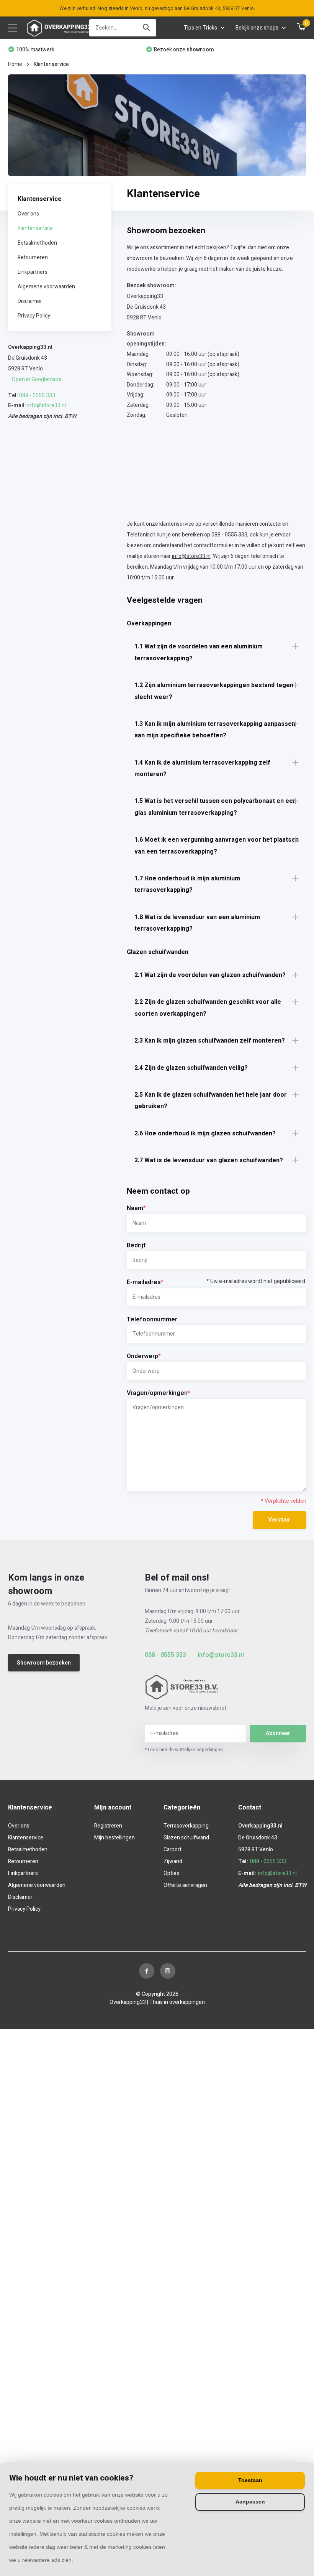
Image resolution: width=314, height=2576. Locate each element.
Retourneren (33, 257)
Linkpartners (33, 272)
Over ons (28, 214)
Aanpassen (250, 2502)
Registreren (108, 1826)
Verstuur (279, 1520)
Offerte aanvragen (185, 1885)
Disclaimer (30, 301)
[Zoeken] (147, 28)
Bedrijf (136, 1245)
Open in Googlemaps (37, 379)
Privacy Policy (34, 316)
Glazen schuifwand (186, 1838)
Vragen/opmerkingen (159, 1393)
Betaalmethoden (37, 243)
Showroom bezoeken (44, 1663)
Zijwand (173, 1861)
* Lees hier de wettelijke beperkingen (184, 1750)
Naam (136, 1208)
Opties (171, 1873)
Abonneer (278, 1733)
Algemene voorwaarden (46, 287)
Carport (173, 1850)
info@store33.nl (47, 405)
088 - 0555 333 (37, 396)
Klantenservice (35, 228)
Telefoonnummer (152, 1319)
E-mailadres (217, 1282)
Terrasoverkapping (186, 1826)
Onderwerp (144, 1356)
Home (15, 64)
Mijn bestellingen (114, 1838)
